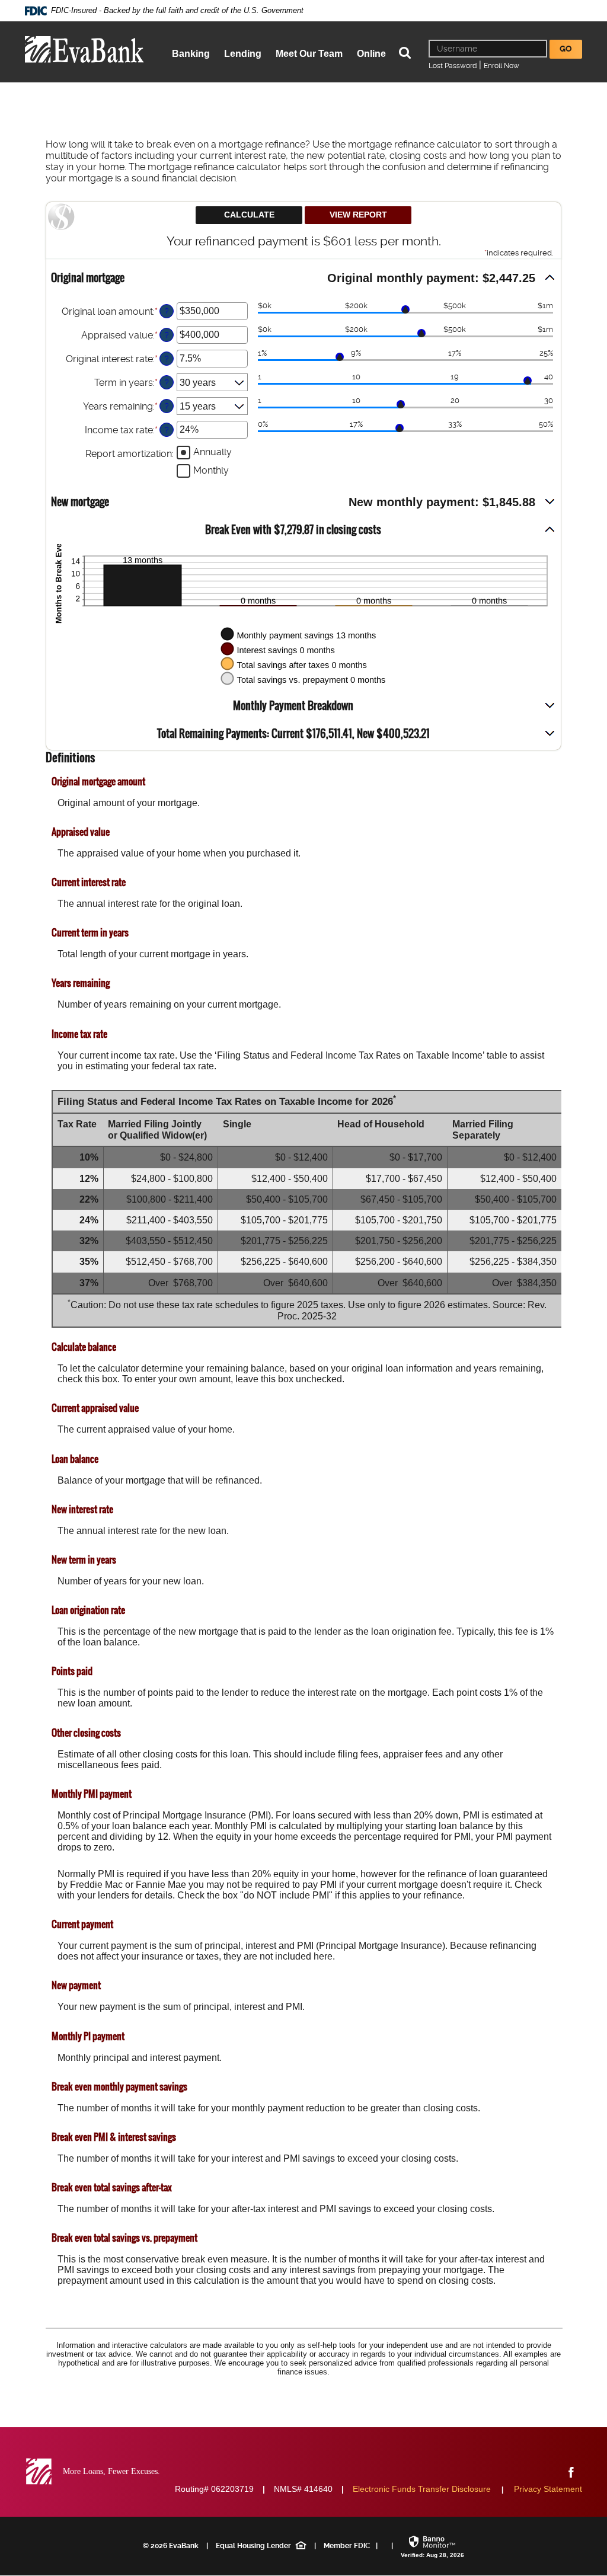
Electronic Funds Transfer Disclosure (422, 2489)
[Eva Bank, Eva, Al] (84, 49)
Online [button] (371, 54)
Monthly (211, 470)
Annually (213, 452)
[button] (303, 278)
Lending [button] (243, 54)
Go (566, 49)
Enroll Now (501, 66)
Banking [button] (191, 54)
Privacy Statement (548, 2489)
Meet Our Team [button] (309, 54)
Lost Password (453, 66)
